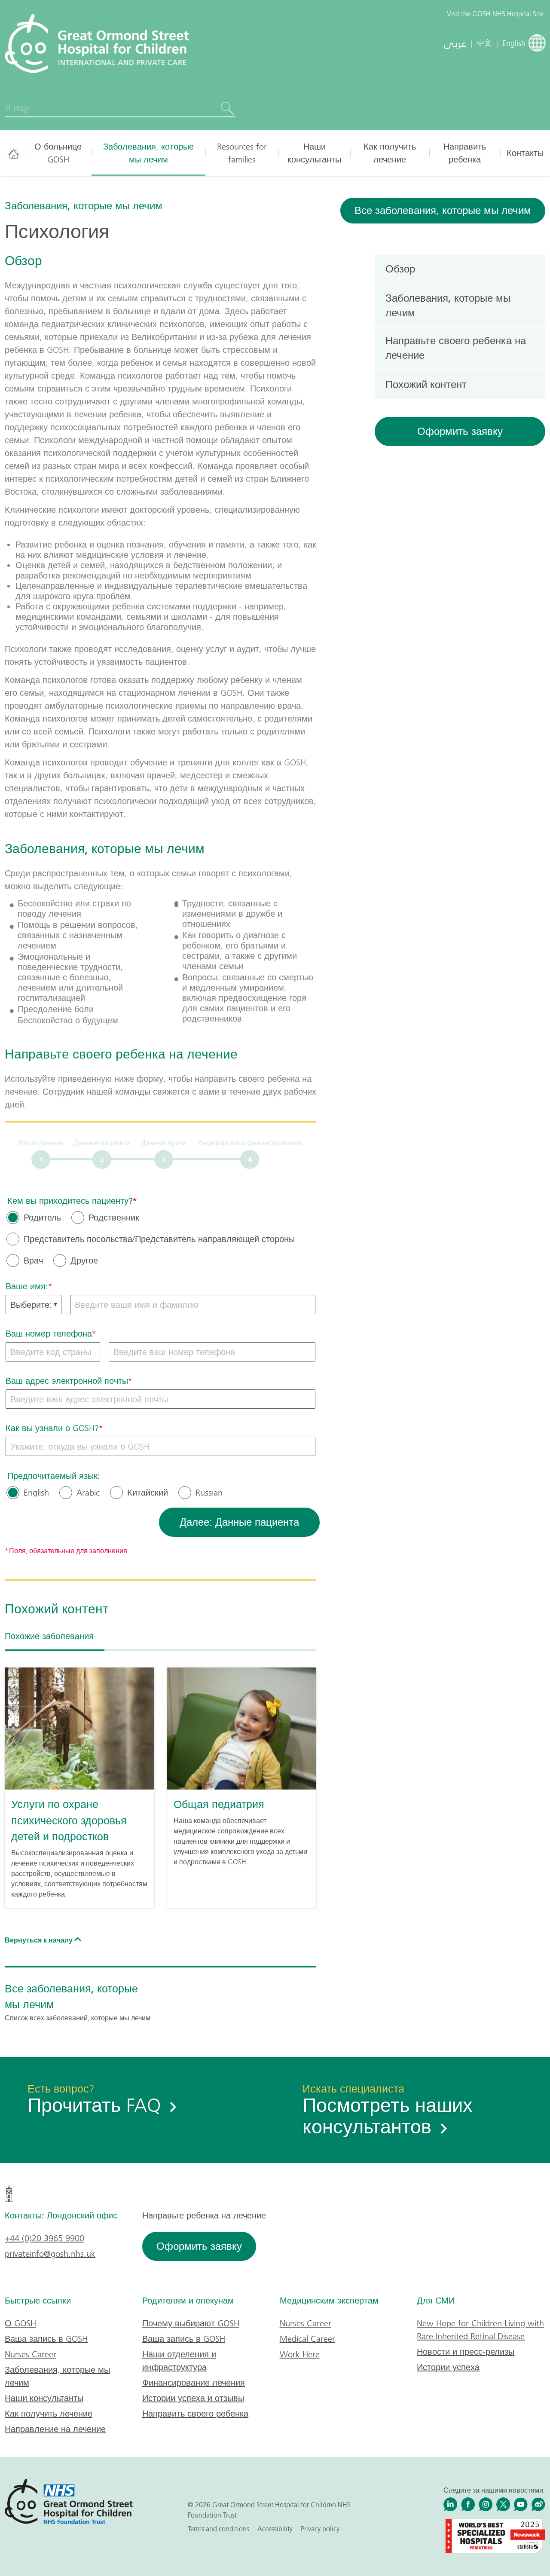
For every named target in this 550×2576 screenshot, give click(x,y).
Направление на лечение (55, 2429)
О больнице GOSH (58, 153)
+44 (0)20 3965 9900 (44, 2238)
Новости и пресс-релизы (466, 2352)
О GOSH (20, 2323)
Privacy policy (320, 2529)
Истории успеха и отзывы (193, 2398)
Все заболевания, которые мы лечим (443, 210)
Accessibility (275, 2529)
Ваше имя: (27, 1286)
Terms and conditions (218, 2529)
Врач (33, 1260)
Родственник (114, 1218)
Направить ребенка (465, 153)
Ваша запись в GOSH (46, 2339)
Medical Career (307, 2339)
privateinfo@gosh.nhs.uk (50, 2254)
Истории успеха (448, 2367)
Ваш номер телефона (49, 1334)
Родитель (42, 1218)
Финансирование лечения (194, 2383)
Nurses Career (31, 2354)
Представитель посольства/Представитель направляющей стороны (159, 1239)
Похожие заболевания (49, 1636)
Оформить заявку (460, 431)
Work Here (300, 2354)
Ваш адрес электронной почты (67, 1381)
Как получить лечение (390, 153)
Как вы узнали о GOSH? (52, 1428)
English (36, 1493)
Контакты (525, 153)
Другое (84, 1260)
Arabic (88, 1493)
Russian (209, 1493)
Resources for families (242, 153)
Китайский (148, 1493)
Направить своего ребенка (195, 2414)
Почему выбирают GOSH (191, 2323)
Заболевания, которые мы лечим (148, 153)
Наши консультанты (314, 153)
